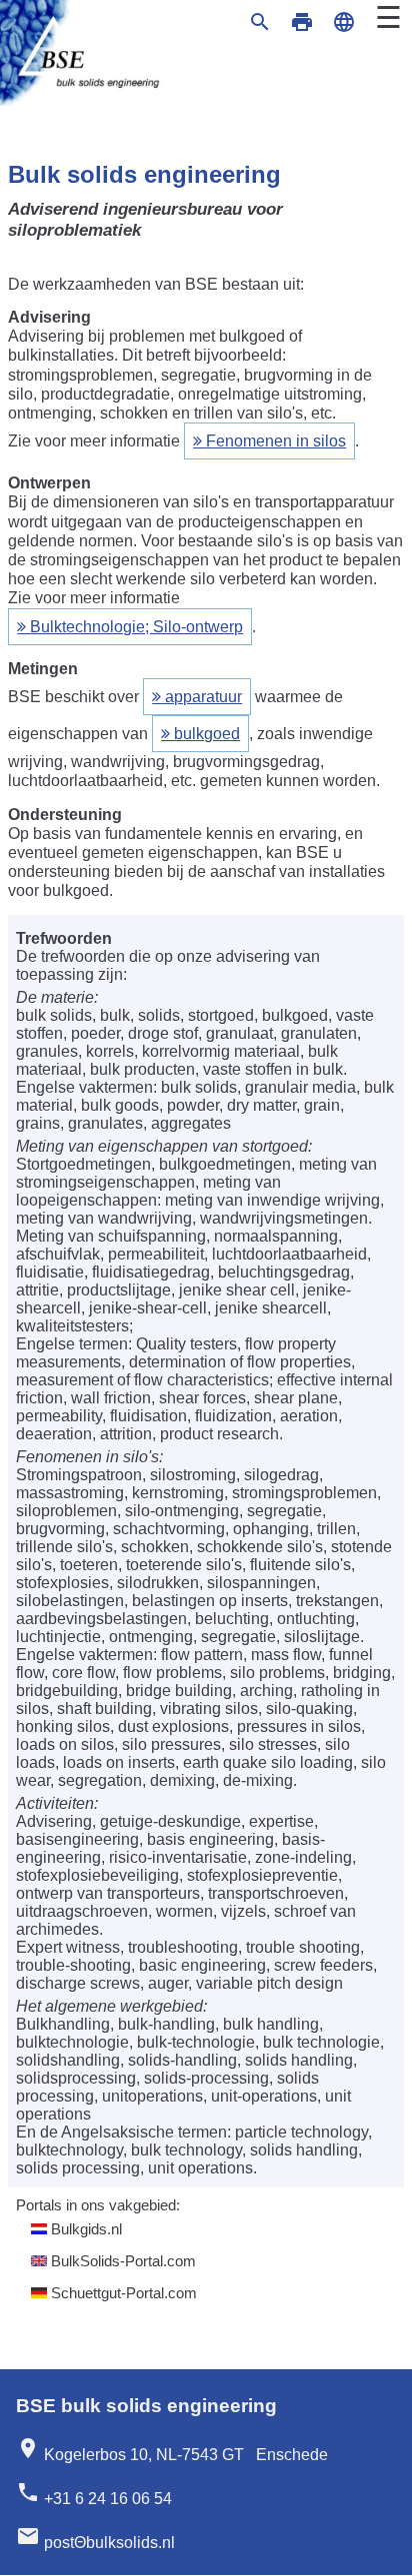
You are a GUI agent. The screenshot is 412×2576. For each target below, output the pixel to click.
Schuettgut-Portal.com (122, 2293)
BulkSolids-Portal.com (121, 2261)
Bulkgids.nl (84, 2229)
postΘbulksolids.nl (95, 2538)
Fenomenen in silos (276, 441)
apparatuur (203, 697)
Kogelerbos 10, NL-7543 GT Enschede (172, 2450)
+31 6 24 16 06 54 (94, 2494)
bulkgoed (207, 734)
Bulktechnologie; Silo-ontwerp (136, 627)
